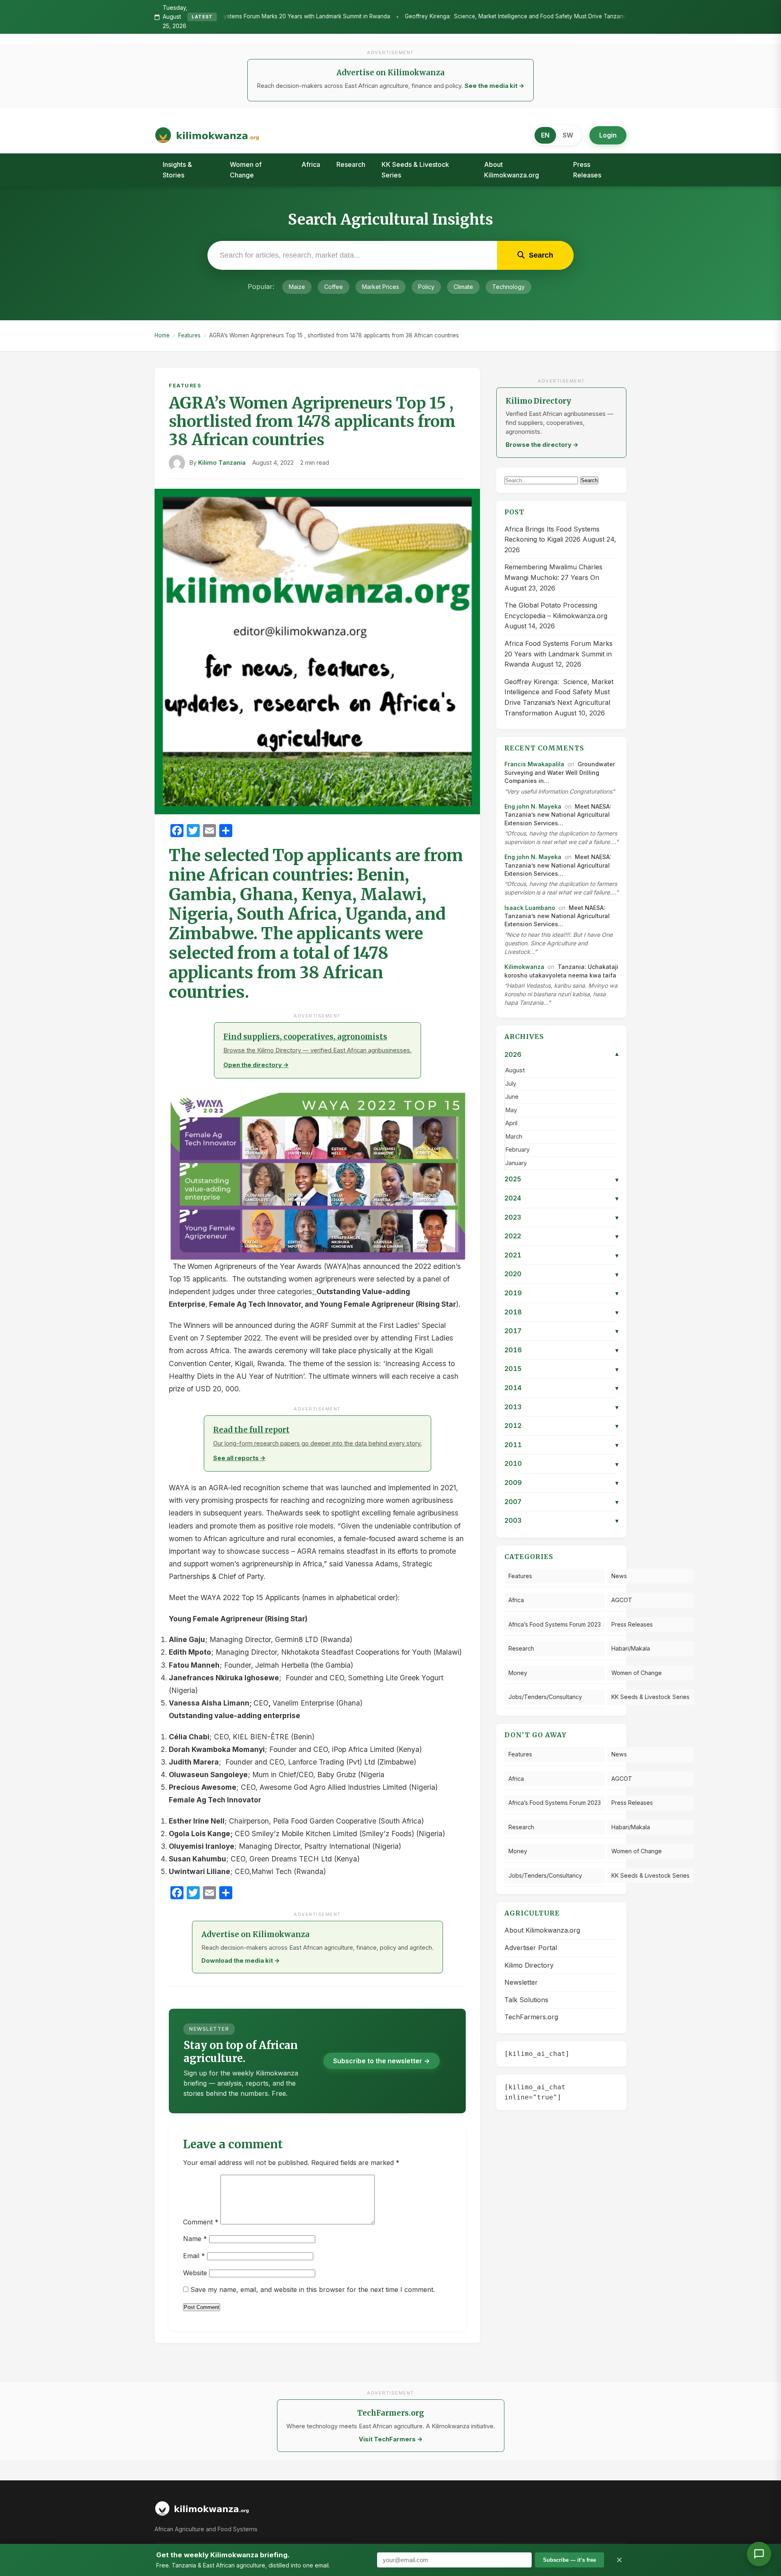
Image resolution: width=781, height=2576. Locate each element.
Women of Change (246, 170)
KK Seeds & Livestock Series (415, 170)
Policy (426, 287)
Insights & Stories (177, 170)
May (511, 1110)
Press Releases (587, 170)
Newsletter (521, 1982)
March (514, 1137)
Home (162, 335)
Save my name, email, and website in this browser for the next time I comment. (313, 2290)
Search (589, 480)
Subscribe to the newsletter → (382, 2061)
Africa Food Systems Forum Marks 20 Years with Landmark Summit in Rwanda (558, 654)
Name (195, 2239)
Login (608, 135)
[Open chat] (759, 2554)
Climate (463, 287)
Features (189, 335)
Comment (201, 2222)
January (516, 1163)
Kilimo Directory (529, 1965)
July (511, 1084)
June (512, 1097)
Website (195, 2273)
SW (568, 135)
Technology (508, 287)
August (515, 1070)
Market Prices (381, 287)
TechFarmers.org (531, 2017)
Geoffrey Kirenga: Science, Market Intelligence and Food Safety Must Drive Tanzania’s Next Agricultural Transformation (412, 17)
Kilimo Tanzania (222, 463)
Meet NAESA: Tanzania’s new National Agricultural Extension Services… (558, 815)
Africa (311, 164)
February (517, 1150)
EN (545, 135)
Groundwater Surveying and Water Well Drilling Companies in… (560, 772)
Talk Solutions (526, 2000)
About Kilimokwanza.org (512, 170)
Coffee (334, 287)
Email (194, 2256)
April (511, 1123)
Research (351, 164)
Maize (297, 287)
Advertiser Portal (531, 1948)
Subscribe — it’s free (569, 2560)
